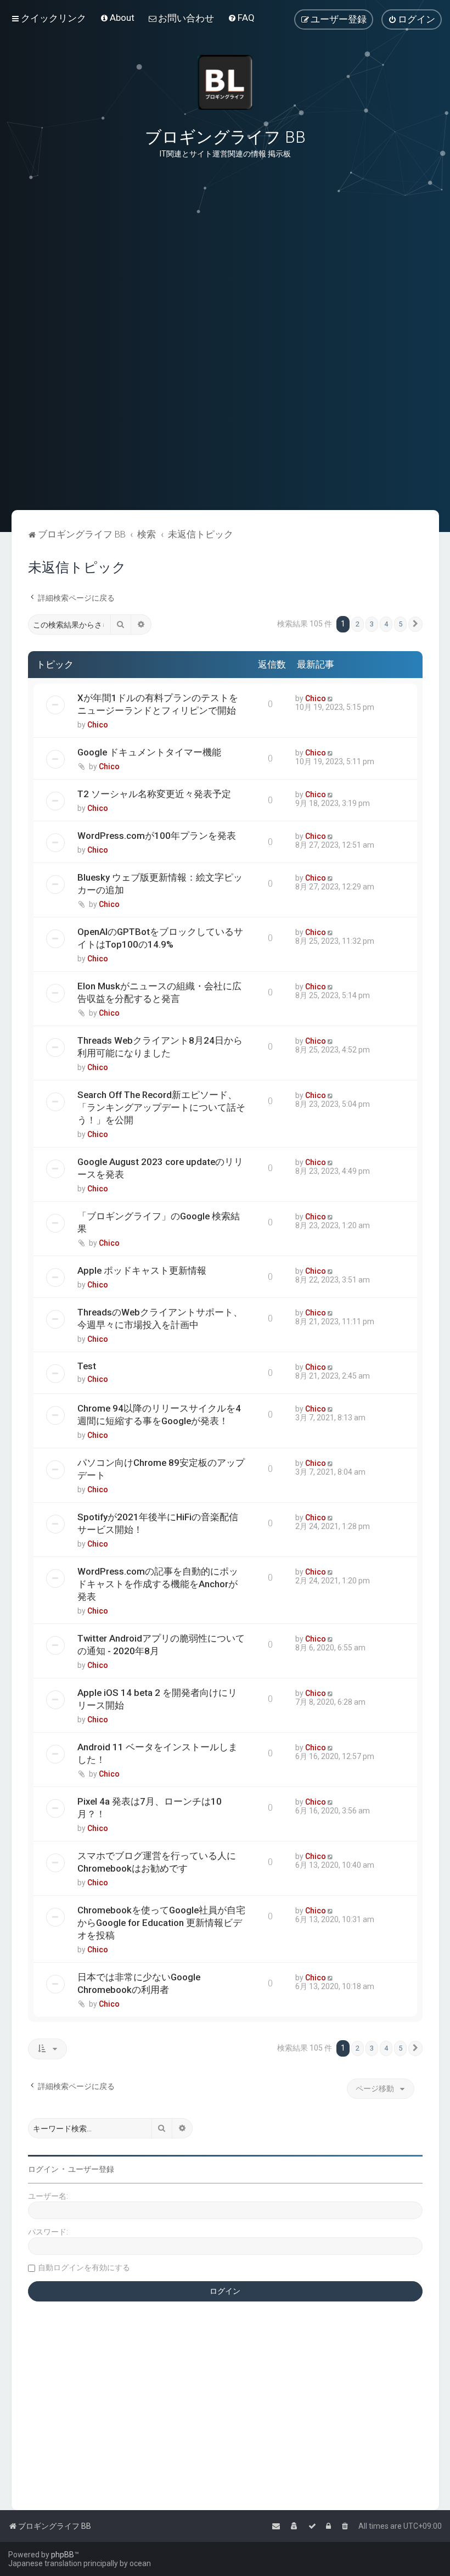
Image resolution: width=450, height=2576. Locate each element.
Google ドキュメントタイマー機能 (149, 752)
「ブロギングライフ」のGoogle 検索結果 (159, 1222)
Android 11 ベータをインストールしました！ (157, 1753)
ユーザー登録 (91, 2169)
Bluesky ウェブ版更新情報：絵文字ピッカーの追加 (160, 884)
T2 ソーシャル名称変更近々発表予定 (154, 794)
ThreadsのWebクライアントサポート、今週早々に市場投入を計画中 (160, 1318)
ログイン (43, 2169)
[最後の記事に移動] (331, 698)
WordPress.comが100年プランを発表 (157, 836)
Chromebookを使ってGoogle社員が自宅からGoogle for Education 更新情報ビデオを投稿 (161, 1923)
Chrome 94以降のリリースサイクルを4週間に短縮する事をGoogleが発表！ (159, 1415)
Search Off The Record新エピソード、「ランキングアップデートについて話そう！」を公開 (161, 1107)
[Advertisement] (225, 455)
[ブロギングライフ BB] (225, 82)
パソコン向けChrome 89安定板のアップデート (161, 1469)
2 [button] (358, 624)
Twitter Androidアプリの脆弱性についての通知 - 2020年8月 (161, 1645)
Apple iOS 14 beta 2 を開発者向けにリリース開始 (157, 1699)
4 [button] (386, 624)
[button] (415, 624)
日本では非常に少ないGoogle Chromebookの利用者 (139, 1983)
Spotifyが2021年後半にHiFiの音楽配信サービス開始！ (158, 1523)
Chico (98, 725)
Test (87, 1366)
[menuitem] (117, 18)
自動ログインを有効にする (84, 2267)
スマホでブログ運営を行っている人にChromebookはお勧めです (157, 1862)
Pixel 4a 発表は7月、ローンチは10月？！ (150, 1808)
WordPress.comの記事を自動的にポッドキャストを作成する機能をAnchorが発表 (158, 1584)
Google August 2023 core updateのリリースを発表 (160, 1168)
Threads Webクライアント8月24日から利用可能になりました (160, 1047)
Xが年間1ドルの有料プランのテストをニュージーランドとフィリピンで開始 (158, 704)
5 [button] (400, 624)
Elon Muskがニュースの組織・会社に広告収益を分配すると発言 (159, 992)
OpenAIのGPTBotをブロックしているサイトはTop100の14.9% (160, 938)
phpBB (63, 2555)
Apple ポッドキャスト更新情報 (142, 1270)
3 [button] (372, 624)
